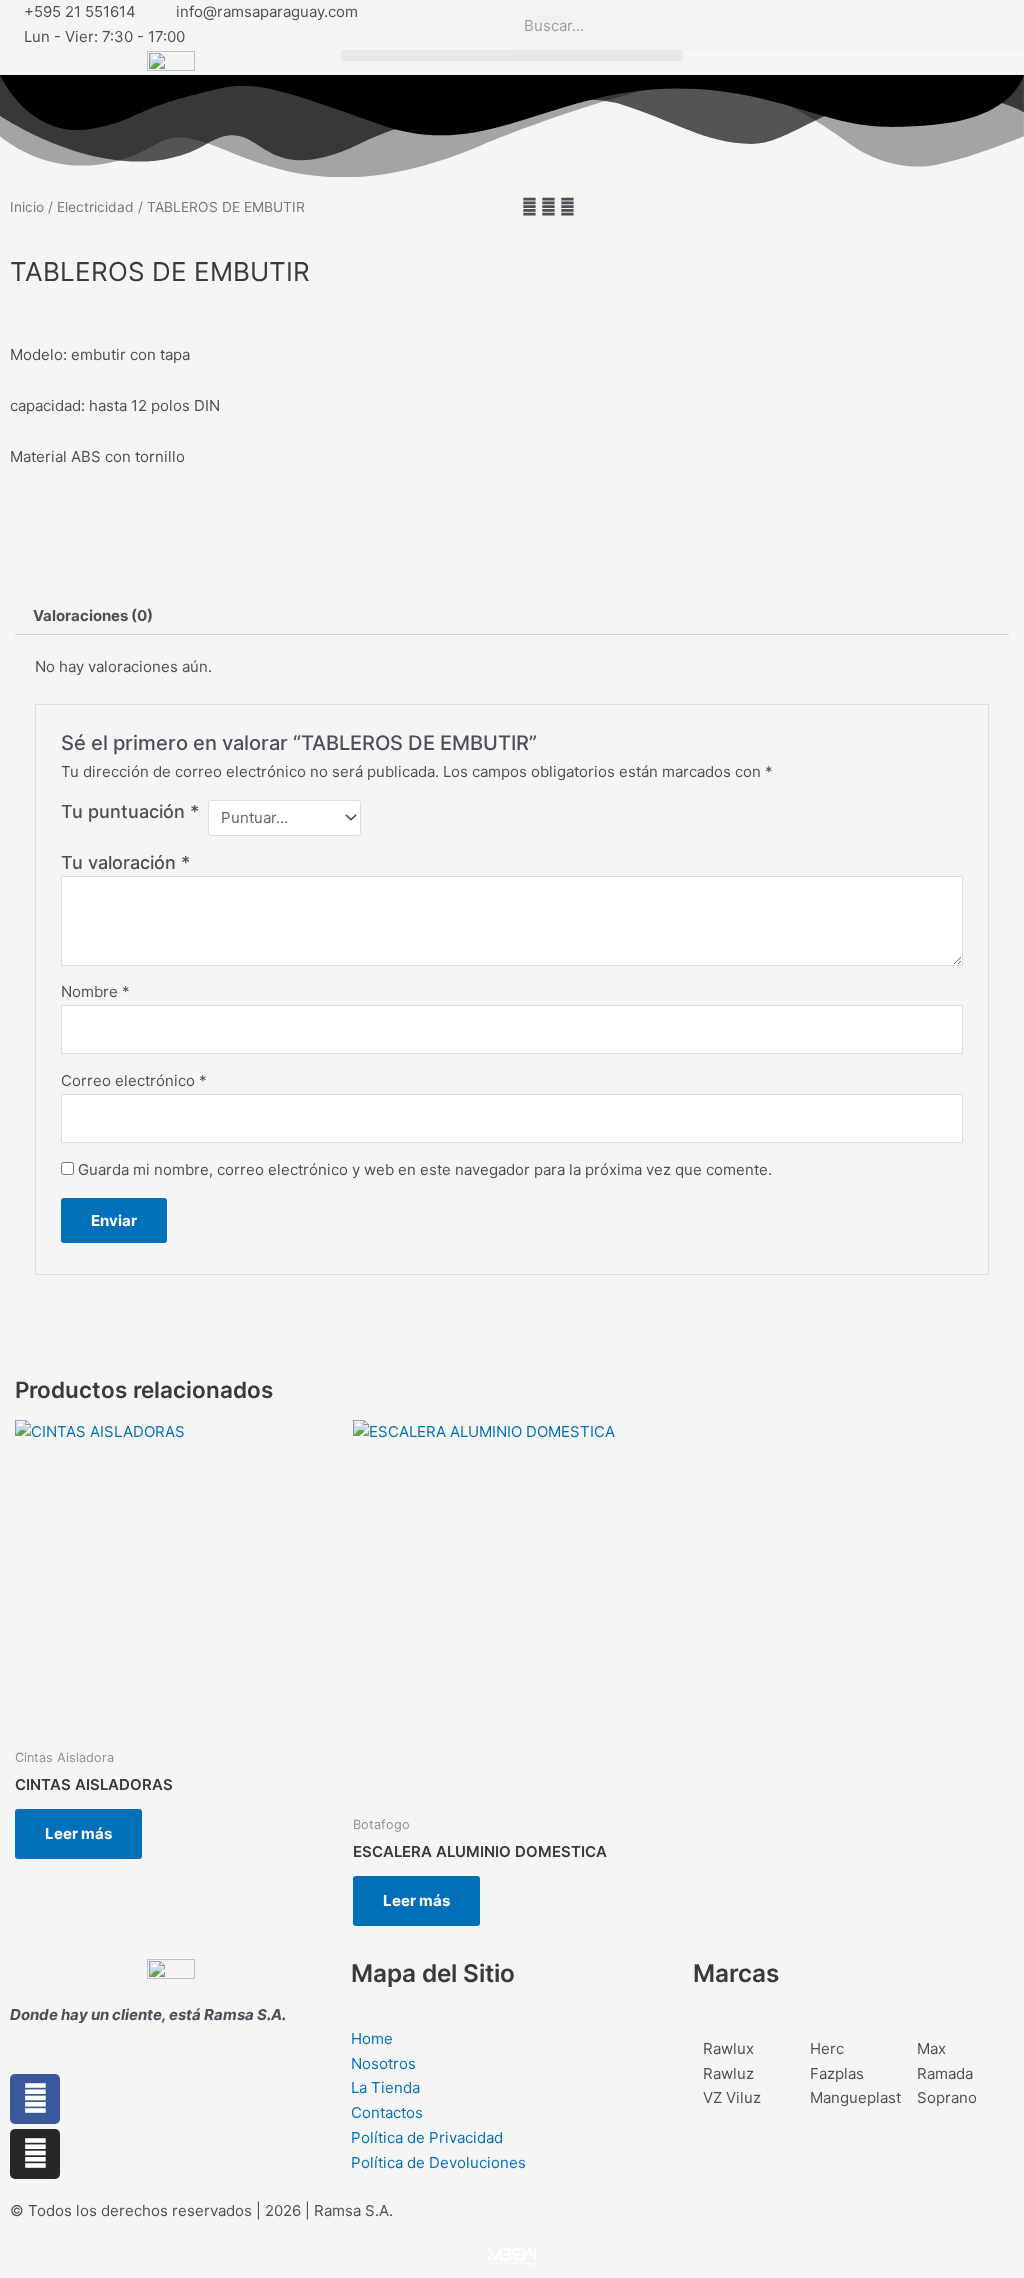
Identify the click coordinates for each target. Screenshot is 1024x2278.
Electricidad (95, 207)
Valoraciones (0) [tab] (93, 615)
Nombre (95, 991)
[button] (511, 55)
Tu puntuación (130, 811)
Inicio (27, 207)
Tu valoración (125, 862)
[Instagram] (35, 2154)
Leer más (78, 1833)
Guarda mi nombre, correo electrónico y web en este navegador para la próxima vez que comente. (425, 1169)
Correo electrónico (134, 1080)
